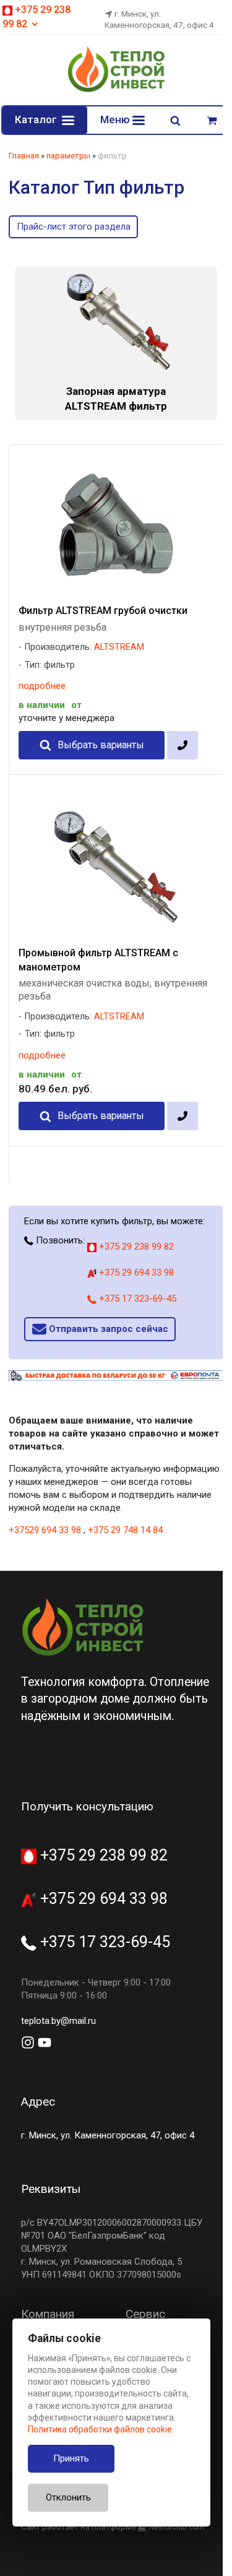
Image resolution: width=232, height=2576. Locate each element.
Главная (24, 156)
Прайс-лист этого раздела (74, 227)
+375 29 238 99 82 (135, 1247)
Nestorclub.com (176, 2527)
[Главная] (116, 90)
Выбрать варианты (101, 745)
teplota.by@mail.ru (58, 2021)
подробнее (42, 686)
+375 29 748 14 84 (125, 1530)
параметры (68, 156)
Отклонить (68, 2497)
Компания (48, 2314)
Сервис (145, 2314)
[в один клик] (182, 745)
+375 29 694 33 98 (135, 1273)
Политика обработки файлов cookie (100, 2429)
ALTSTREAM (119, 647)
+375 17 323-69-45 (136, 1299)
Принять (71, 2458)
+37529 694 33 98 (45, 1530)
